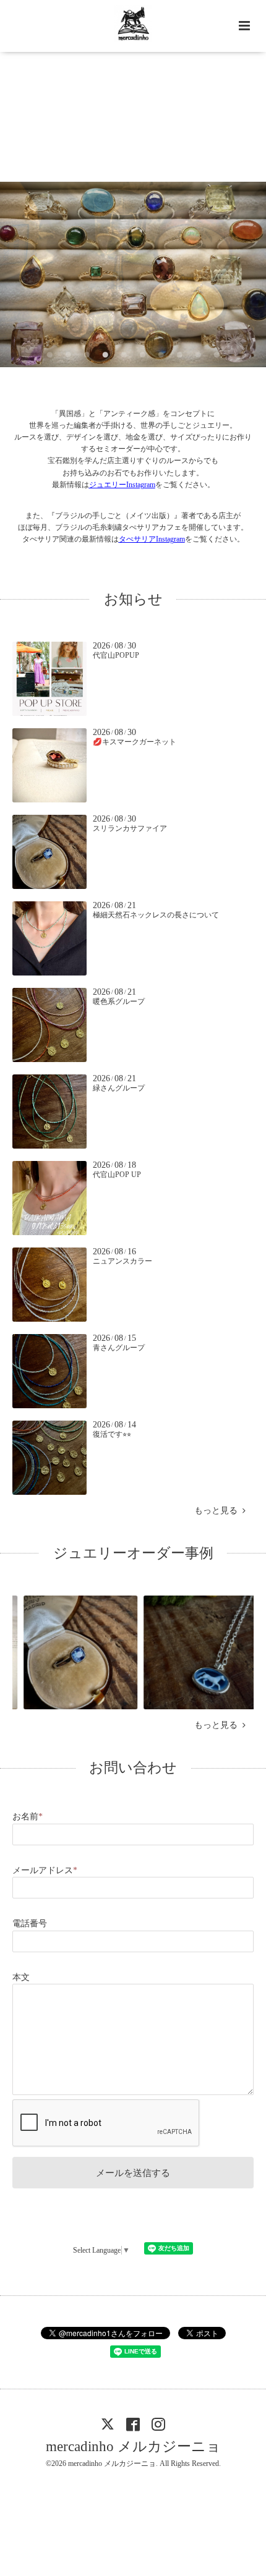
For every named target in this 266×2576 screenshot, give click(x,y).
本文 (21, 1977)
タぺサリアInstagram (152, 539)
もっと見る (218, 1511)
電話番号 (30, 1923)
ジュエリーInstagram (122, 485)
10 (217, 355)
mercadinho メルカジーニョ (133, 2446)
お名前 (28, 1817)
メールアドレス (45, 1870)
